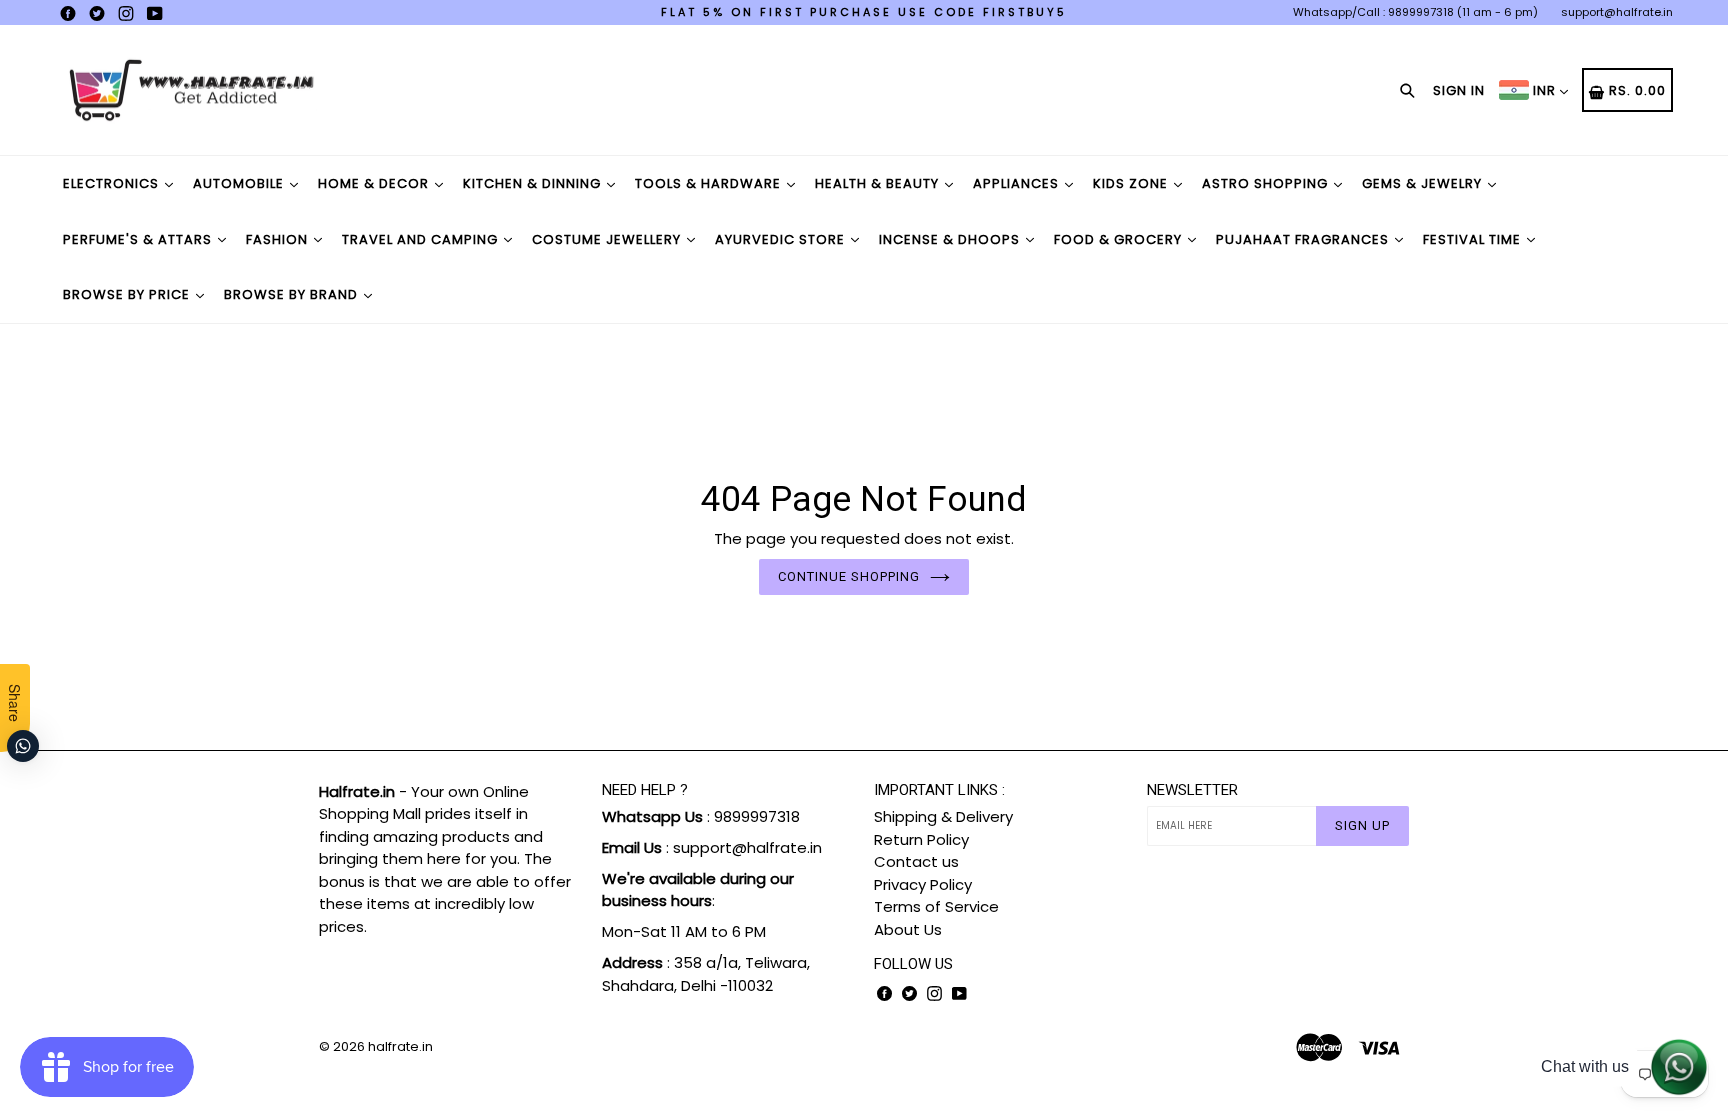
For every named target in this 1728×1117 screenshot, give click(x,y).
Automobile (240, 183)
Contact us (916, 861)
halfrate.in (400, 1046)
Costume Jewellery (608, 239)
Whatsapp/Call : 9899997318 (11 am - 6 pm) (1415, 12)
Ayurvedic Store (782, 239)
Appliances (1018, 183)
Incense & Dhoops (951, 239)
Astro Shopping (1267, 183)
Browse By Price (128, 294)
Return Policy (921, 839)
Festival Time (1474, 239)
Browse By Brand (293, 294)
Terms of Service (936, 906)
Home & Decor (375, 183)
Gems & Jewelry (1424, 183)
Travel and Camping (422, 239)
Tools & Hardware (710, 183)
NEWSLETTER (1192, 790)
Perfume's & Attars (139, 239)
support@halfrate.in (1617, 12)
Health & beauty (879, 183)
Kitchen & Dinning (534, 183)
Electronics (113, 183)
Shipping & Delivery (943, 816)
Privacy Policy (923, 884)
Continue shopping (849, 576)
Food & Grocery (1120, 239)
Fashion (279, 239)
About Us (908, 929)
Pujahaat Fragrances (1304, 239)
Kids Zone (1132, 183)
